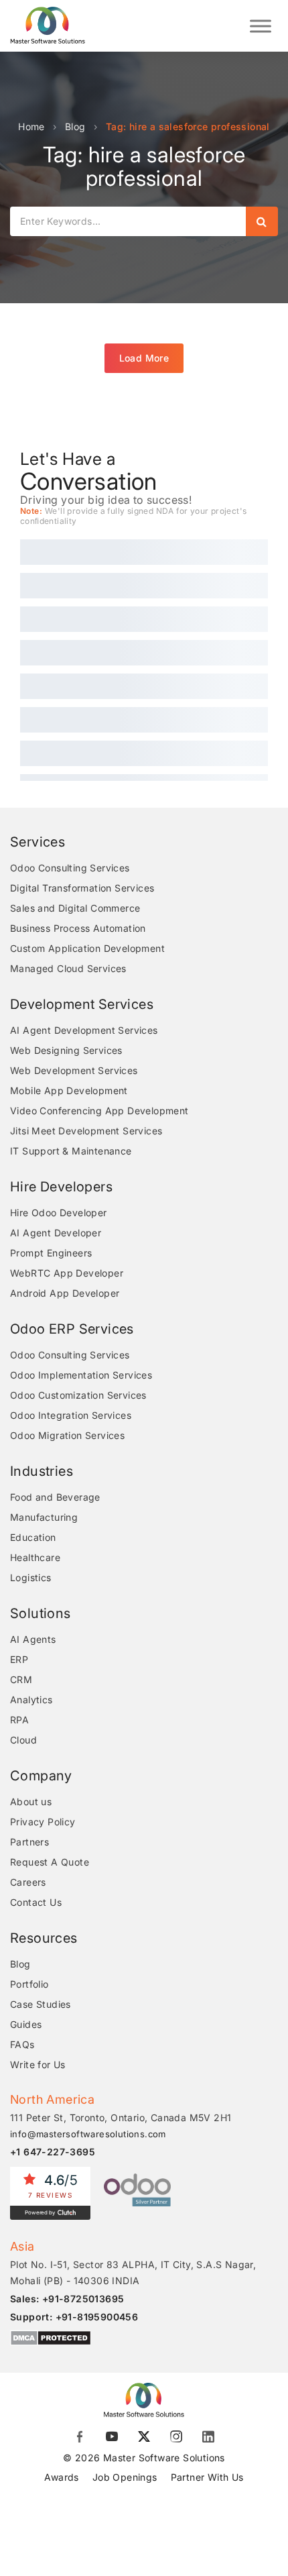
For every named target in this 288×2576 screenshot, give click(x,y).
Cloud (23, 1740)
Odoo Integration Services (71, 1415)
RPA (19, 1720)
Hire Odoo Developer (59, 1213)
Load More (144, 358)
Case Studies (41, 2004)
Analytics (31, 1700)
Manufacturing (44, 1517)
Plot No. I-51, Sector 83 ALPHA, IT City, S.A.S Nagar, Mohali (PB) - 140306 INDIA (133, 2272)
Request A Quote (50, 1862)
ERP (19, 1659)
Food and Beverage (55, 1497)
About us (31, 1802)
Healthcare (35, 1557)
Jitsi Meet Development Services (86, 1131)
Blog (75, 126)
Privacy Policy (43, 1822)
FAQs (22, 2044)
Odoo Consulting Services (70, 868)
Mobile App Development (69, 1090)
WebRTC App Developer (67, 1273)
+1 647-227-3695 (53, 2152)
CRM (21, 1679)
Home (31, 126)
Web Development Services (74, 1070)
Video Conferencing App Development (99, 1111)
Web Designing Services (66, 1050)
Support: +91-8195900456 (74, 2317)
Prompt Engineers (51, 1253)
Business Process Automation (78, 928)
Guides (26, 2024)
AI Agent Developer (56, 1233)
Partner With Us (207, 2477)
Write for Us (38, 2064)
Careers (28, 1882)
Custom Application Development (87, 948)
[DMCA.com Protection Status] (51, 2338)
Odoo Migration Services (67, 1435)
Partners (29, 1842)
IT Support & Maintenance (71, 1151)
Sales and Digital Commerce (75, 908)
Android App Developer (65, 1293)
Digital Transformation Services (82, 888)
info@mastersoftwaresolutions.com (88, 2134)
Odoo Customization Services (78, 1395)
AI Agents (33, 1639)
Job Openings (125, 2477)
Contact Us (36, 1902)
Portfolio (29, 1984)
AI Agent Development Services (84, 1030)
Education (33, 1537)
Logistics (31, 1577)
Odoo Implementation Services (81, 1375)
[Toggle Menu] (261, 26)
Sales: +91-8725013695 (67, 2299)
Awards (61, 2477)
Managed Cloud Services (68, 968)
